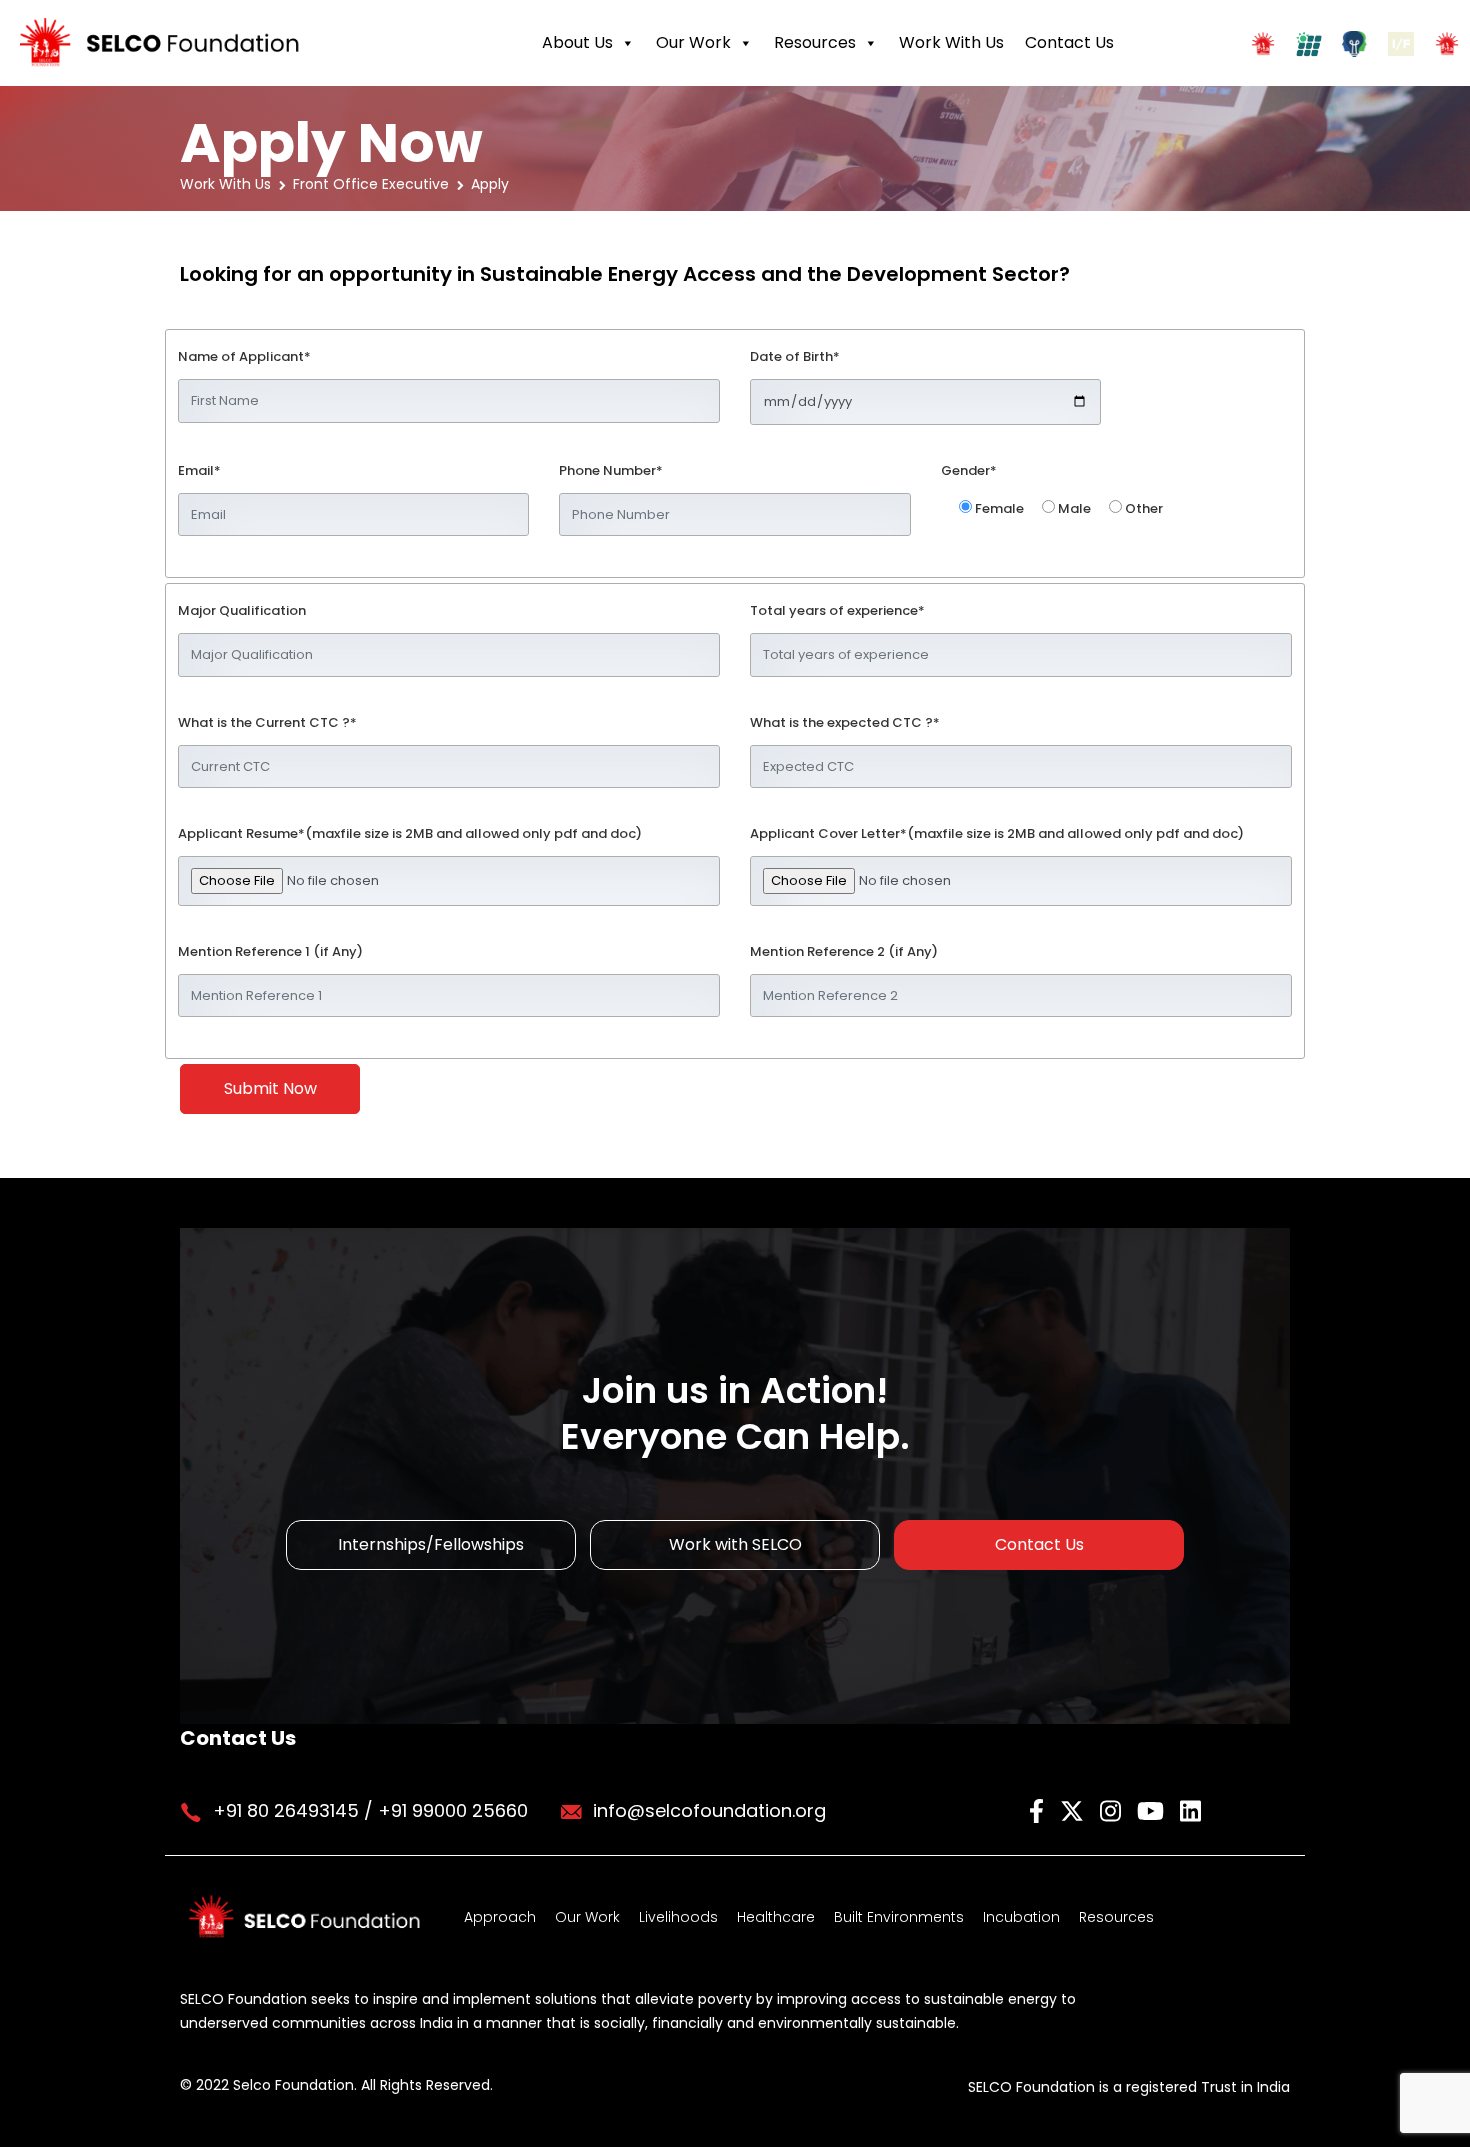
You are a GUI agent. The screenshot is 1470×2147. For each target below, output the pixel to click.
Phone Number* (611, 470)
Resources (815, 42)
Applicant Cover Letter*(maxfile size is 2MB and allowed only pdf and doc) (997, 833)
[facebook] (1039, 1809)
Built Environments (899, 1917)
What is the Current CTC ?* (267, 722)
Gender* (969, 470)
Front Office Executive (371, 184)
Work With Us (951, 42)
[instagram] (1113, 1809)
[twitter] (1075, 1809)
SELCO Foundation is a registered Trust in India (1129, 2087)
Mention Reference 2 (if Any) (844, 951)
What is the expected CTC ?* (845, 722)
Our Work (693, 42)
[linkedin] (1190, 1809)
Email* (199, 470)
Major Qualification (242, 610)
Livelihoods (678, 1917)
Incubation (1021, 1917)
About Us (577, 42)
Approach (500, 1917)
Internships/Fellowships (431, 1544)
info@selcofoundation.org (709, 1810)
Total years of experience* (837, 610)
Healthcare (776, 1917)
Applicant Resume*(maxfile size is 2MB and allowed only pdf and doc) (410, 833)
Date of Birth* (795, 356)
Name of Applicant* (244, 356)
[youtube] (1153, 1809)
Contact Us (1069, 42)
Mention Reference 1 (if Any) (270, 951)
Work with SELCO (735, 1544)
